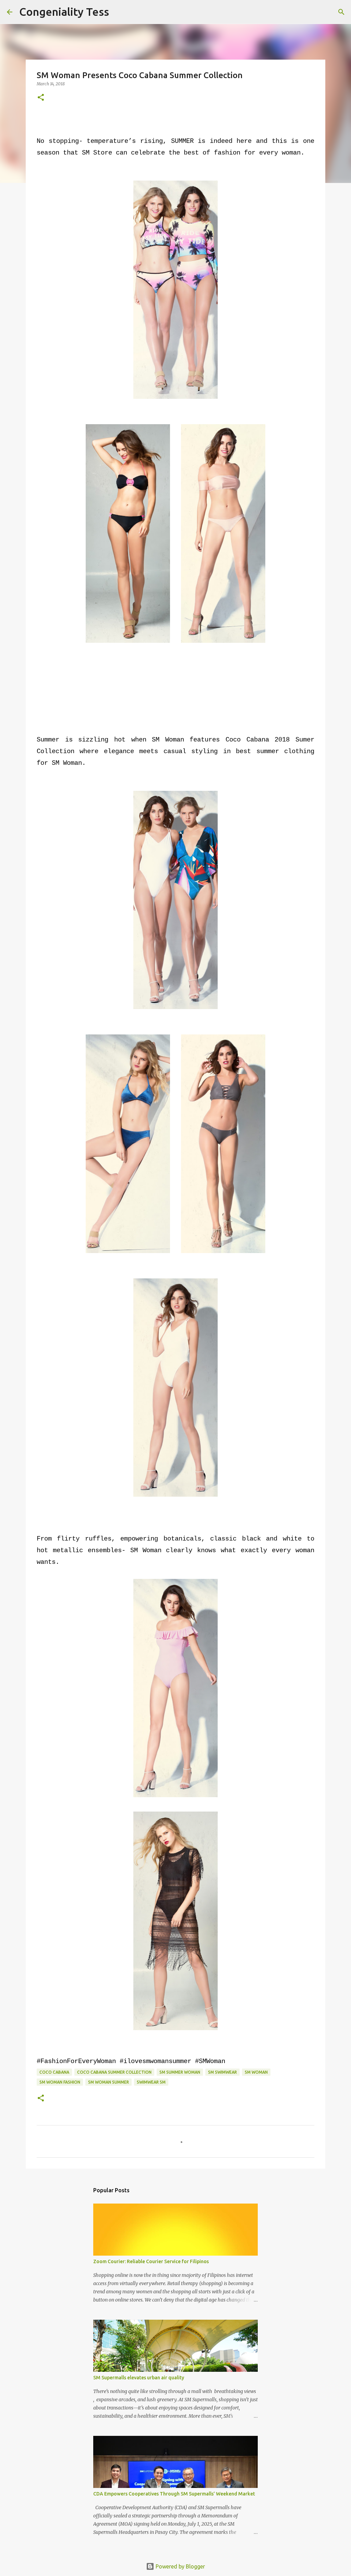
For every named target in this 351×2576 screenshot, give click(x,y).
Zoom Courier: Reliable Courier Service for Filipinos (151, 2261)
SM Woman (256, 2072)
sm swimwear (222, 2072)
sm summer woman (180, 2072)
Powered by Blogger (180, 2566)
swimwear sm (151, 2082)
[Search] (119, 12)
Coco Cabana (54, 2072)
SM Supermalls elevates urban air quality (139, 2378)
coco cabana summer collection (114, 2072)
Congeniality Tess (64, 12)
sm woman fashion (60, 2082)
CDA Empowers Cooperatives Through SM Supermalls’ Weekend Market (174, 2494)
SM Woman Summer (108, 2082)
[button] (41, 98)
